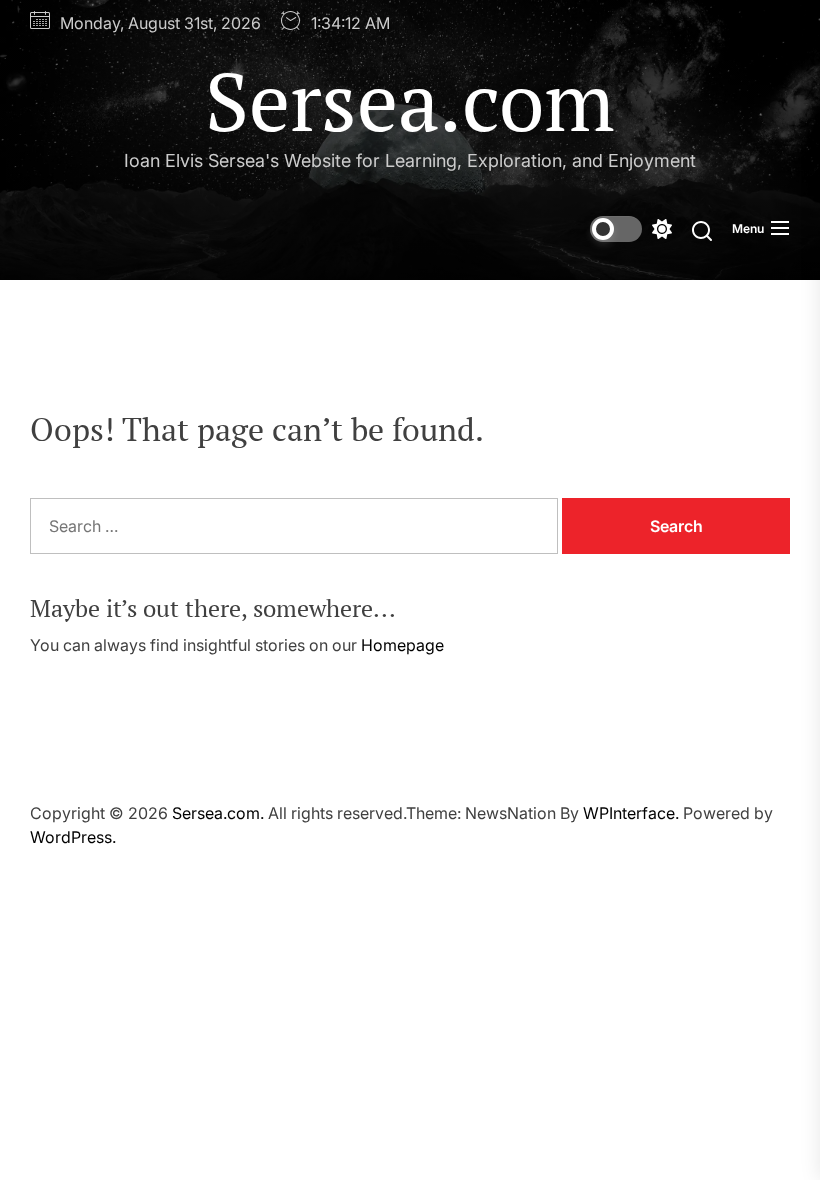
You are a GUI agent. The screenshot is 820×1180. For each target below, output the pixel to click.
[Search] (702, 229)
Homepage (402, 645)
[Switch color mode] (631, 229)
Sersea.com (410, 100)
